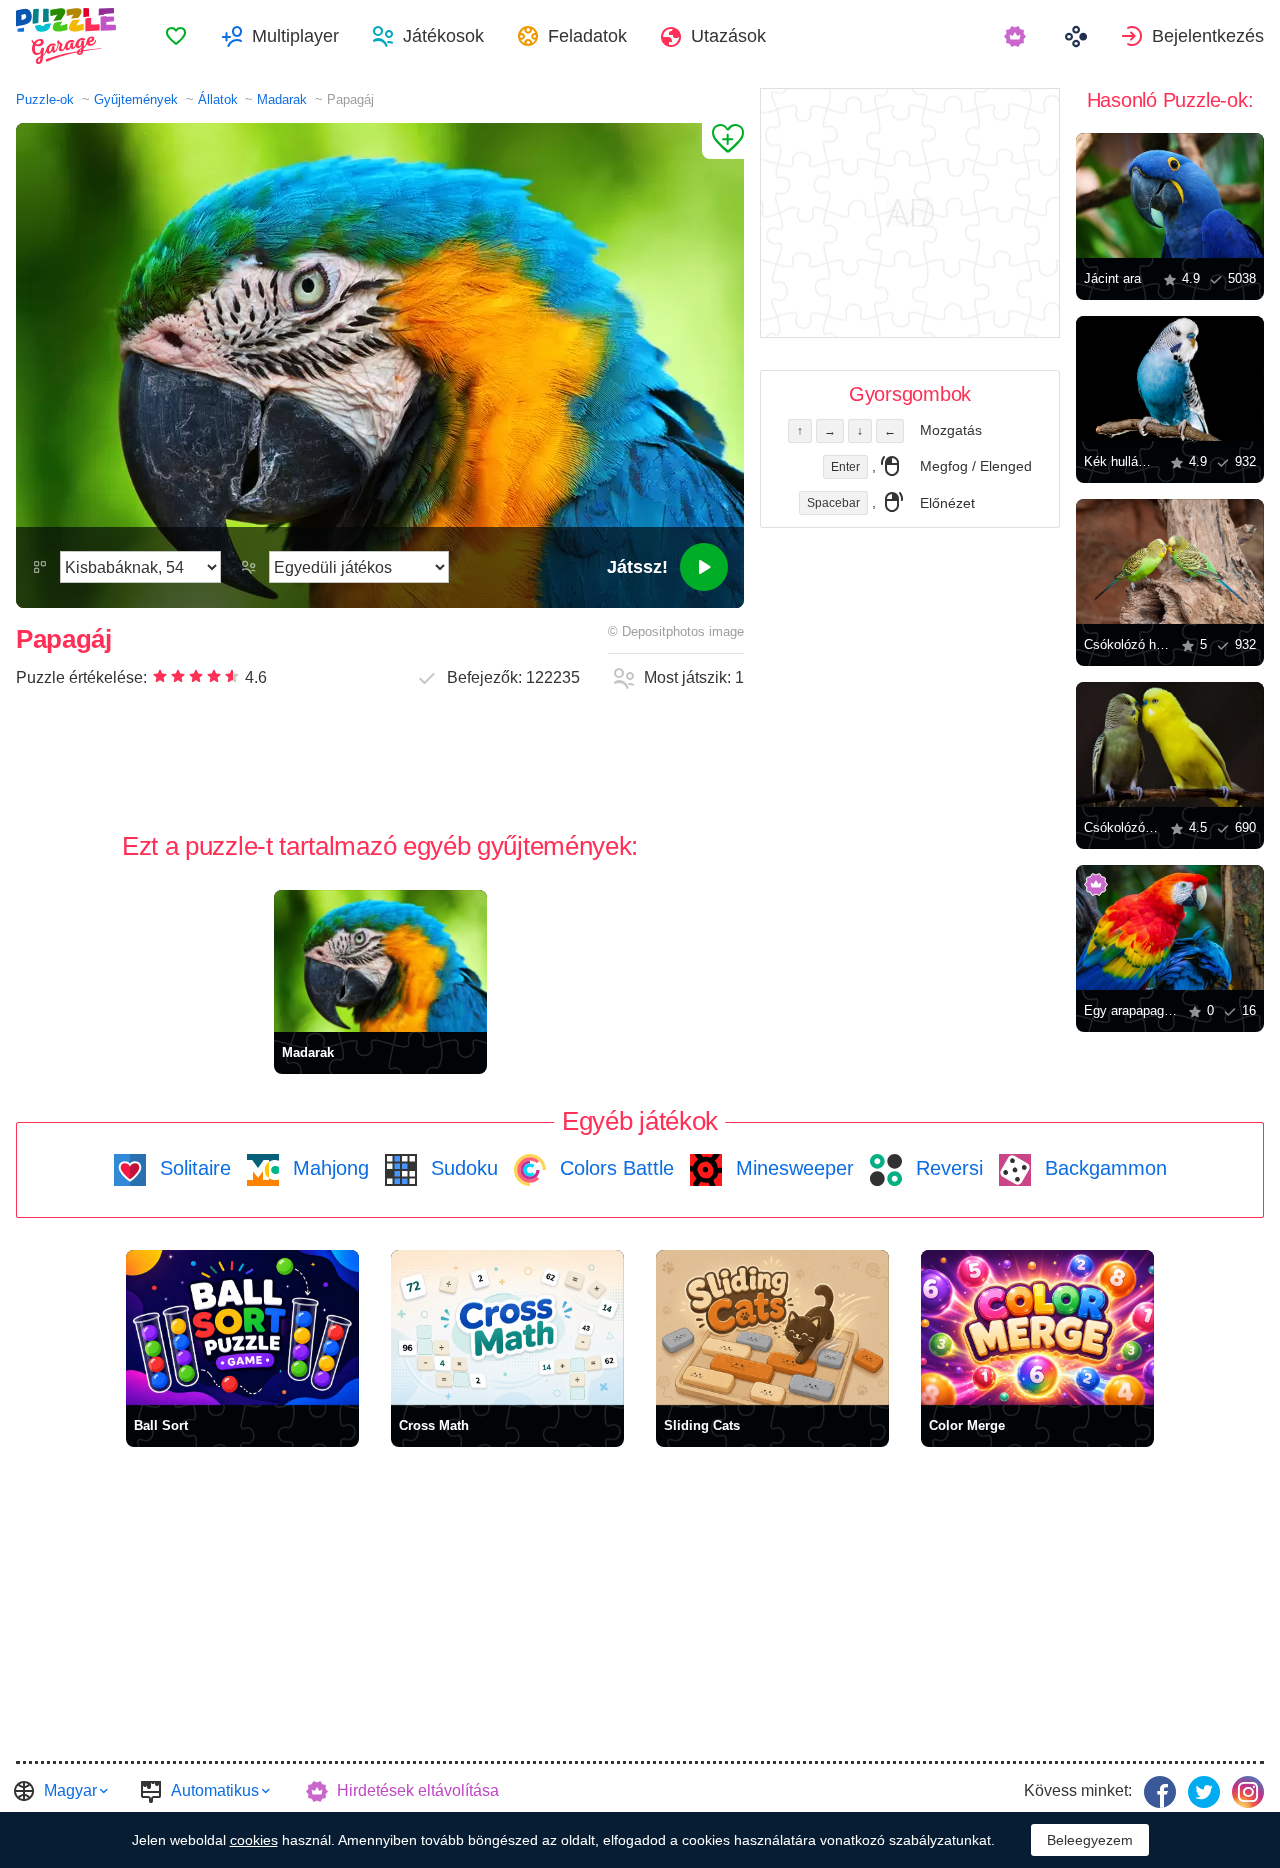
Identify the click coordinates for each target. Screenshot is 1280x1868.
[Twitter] (1204, 1792)
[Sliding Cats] (772, 1327)
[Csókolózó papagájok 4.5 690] (1170, 744)
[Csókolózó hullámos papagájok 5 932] (1170, 561)
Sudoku (461, 1168)
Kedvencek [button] (176, 36)
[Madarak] (380, 961)
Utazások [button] (728, 36)
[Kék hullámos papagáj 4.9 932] (1170, 378)
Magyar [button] (70, 1790)
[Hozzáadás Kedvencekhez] (723, 141)
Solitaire (192, 1168)
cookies (254, 1840)
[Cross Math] (507, 1327)
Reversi (946, 1168)
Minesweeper (792, 1168)
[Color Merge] (1037, 1327)
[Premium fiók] (1017, 36)
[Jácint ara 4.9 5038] (1170, 195)
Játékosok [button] (443, 36)
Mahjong (328, 1168)
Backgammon (1103, 1168)
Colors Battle (614, 1168)
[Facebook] (1160, 1792)
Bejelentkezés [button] (1208, 36)
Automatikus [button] (215, 1790)
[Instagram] (1248, 1792)
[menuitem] (176, 36)
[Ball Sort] (242, 1327)
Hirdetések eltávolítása (418, 1790)
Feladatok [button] (587, 36)
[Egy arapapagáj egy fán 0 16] (1170, 927)
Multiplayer (295, 36)
